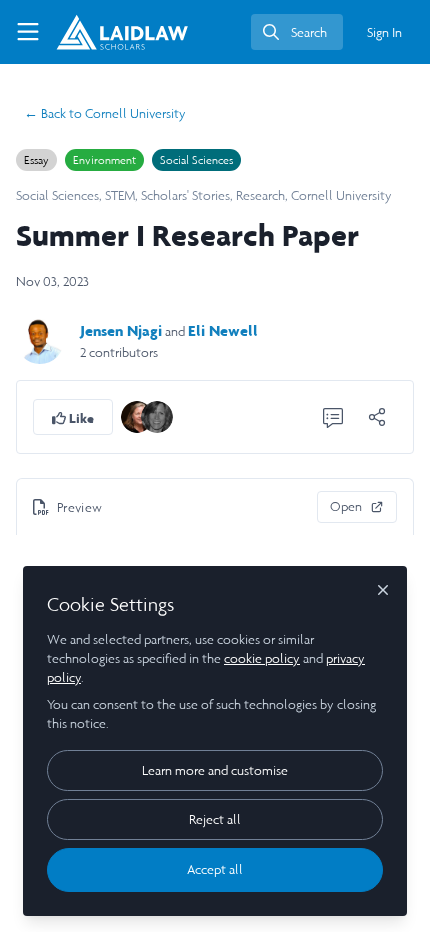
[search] (297, 32)
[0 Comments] (333, 417)
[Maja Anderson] (157, 415)
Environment (104, 160)
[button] (73, 417)
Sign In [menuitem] (384, 32)
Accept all (215, 869)
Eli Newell (223, 330)
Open (346, 506)
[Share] (377, 417)
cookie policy (262, 658)
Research (260, 195)
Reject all (215, 819)
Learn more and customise (215, 770)
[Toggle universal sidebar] (28, 32)
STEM (120, 195)
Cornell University (105, 113)
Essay (36, 160)
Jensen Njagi (121, 330)
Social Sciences (196, 160)
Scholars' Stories (185, 195)
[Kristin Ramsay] (137, 415)
